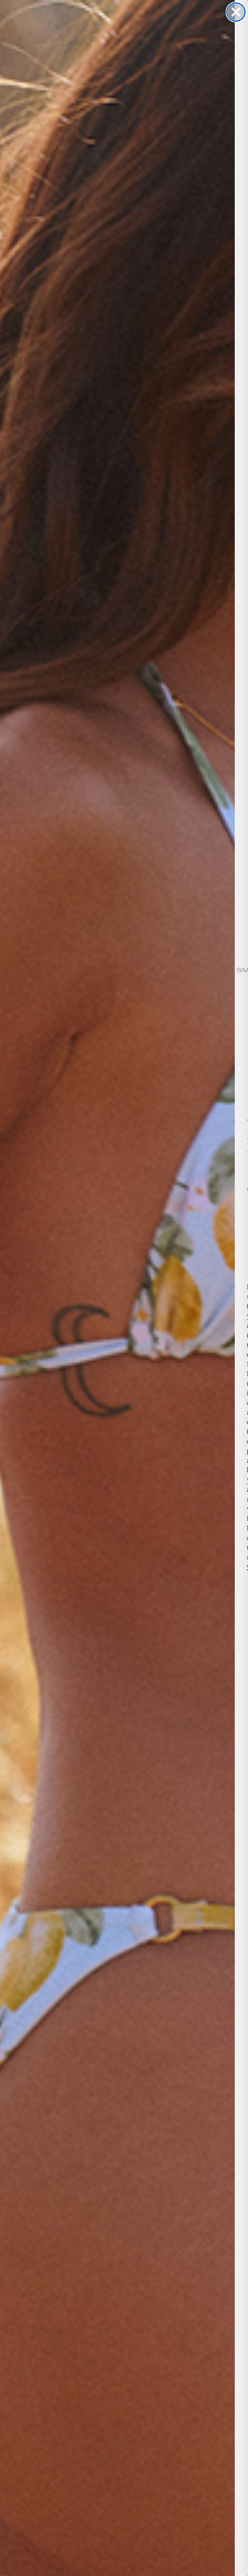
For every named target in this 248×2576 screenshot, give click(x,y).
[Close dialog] (236, 12)
